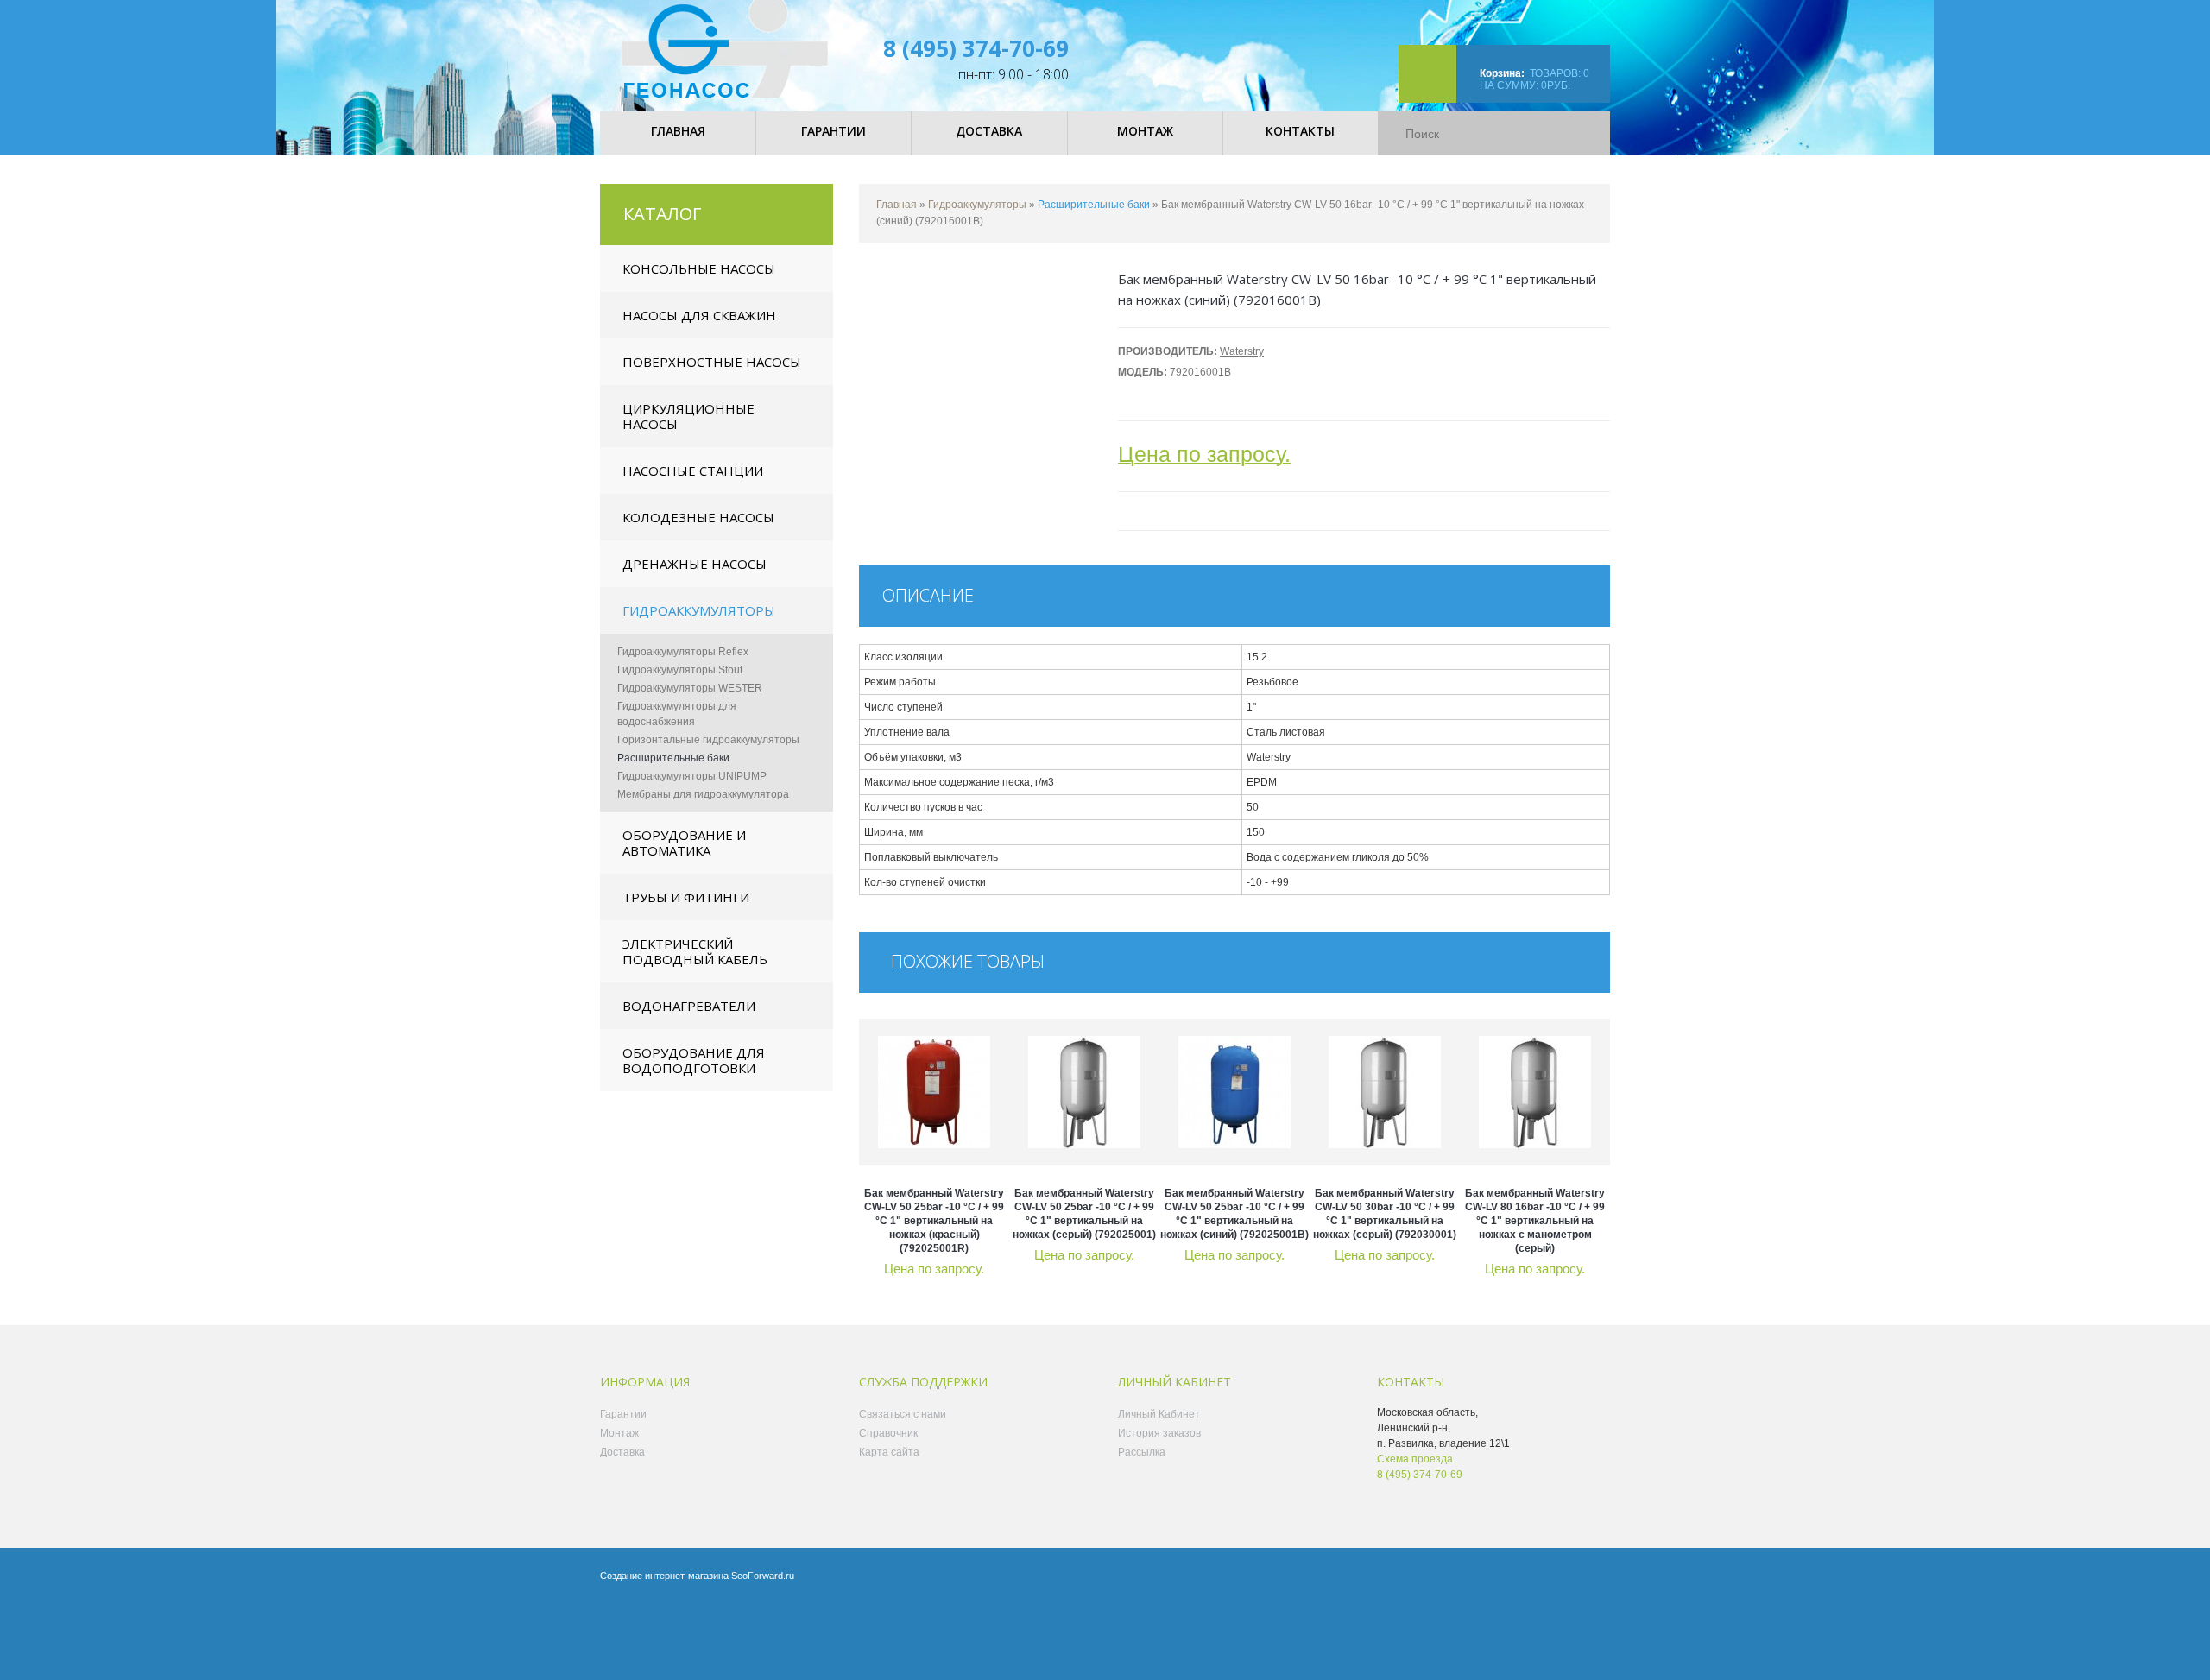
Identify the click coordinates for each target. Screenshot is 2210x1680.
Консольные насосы (699, 268)
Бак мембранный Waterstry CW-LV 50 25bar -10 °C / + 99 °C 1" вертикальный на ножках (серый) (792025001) (1084, 1214)
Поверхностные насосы (712, 362)
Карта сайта (889, 1452)
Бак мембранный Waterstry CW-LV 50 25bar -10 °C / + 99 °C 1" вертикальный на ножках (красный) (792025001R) (934, 1221)
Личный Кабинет (1159, 1414)
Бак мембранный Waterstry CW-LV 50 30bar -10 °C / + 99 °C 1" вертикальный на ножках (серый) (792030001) (1385, 1214)
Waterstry (1242, 351)
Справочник (888, 1433)
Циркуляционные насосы (688, 416)
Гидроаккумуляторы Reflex (683, 652)
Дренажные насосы (695, 564)
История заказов (1159, 1433)
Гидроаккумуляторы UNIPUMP (692, 776)
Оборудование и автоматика (684, 843)
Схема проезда (1415, 1459)
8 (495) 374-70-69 (976, 48)
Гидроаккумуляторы (699, 610)
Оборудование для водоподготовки (694, 1060)
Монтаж (619, 1433)
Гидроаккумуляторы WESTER (690, 688)
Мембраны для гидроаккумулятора (703, 794)
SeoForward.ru (763, 1576)
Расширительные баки (673, 758)
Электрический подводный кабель (695, 951)
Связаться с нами (903, 1414)
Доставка (622, 1452)
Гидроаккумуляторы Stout (680, 670)
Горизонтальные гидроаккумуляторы (708, 740)
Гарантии (623, 1414)
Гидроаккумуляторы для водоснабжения (677, 714)
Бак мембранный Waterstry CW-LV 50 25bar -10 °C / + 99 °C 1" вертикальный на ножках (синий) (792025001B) (1234, 1214)
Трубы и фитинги (686, 897)
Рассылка (1142, 1452)
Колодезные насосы (698, 517)
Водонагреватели (689, 1006)
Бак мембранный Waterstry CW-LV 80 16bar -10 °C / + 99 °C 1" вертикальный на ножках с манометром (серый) (1535, 1221)
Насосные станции (693, 471)
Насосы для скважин (699, 315)
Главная (897, 205)
